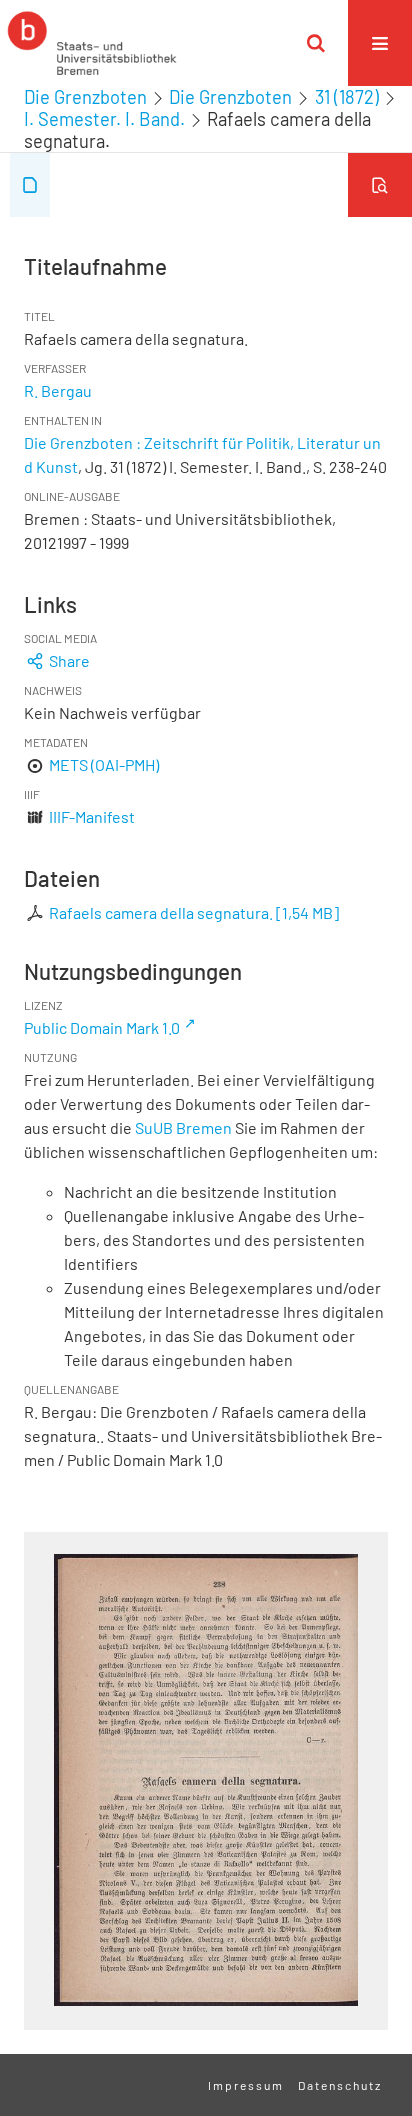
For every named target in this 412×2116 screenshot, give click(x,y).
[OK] (316, 43)
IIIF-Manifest (92, 816)
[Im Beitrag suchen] (380, 185)
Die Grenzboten (85, 97)
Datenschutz (340, 2085)
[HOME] (92, 43)
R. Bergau (58, 390)
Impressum (246, 2085)
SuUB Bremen (183, 1127)
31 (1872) (347, 97)
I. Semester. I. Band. (104, 119)
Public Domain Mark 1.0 (102, 1027)
